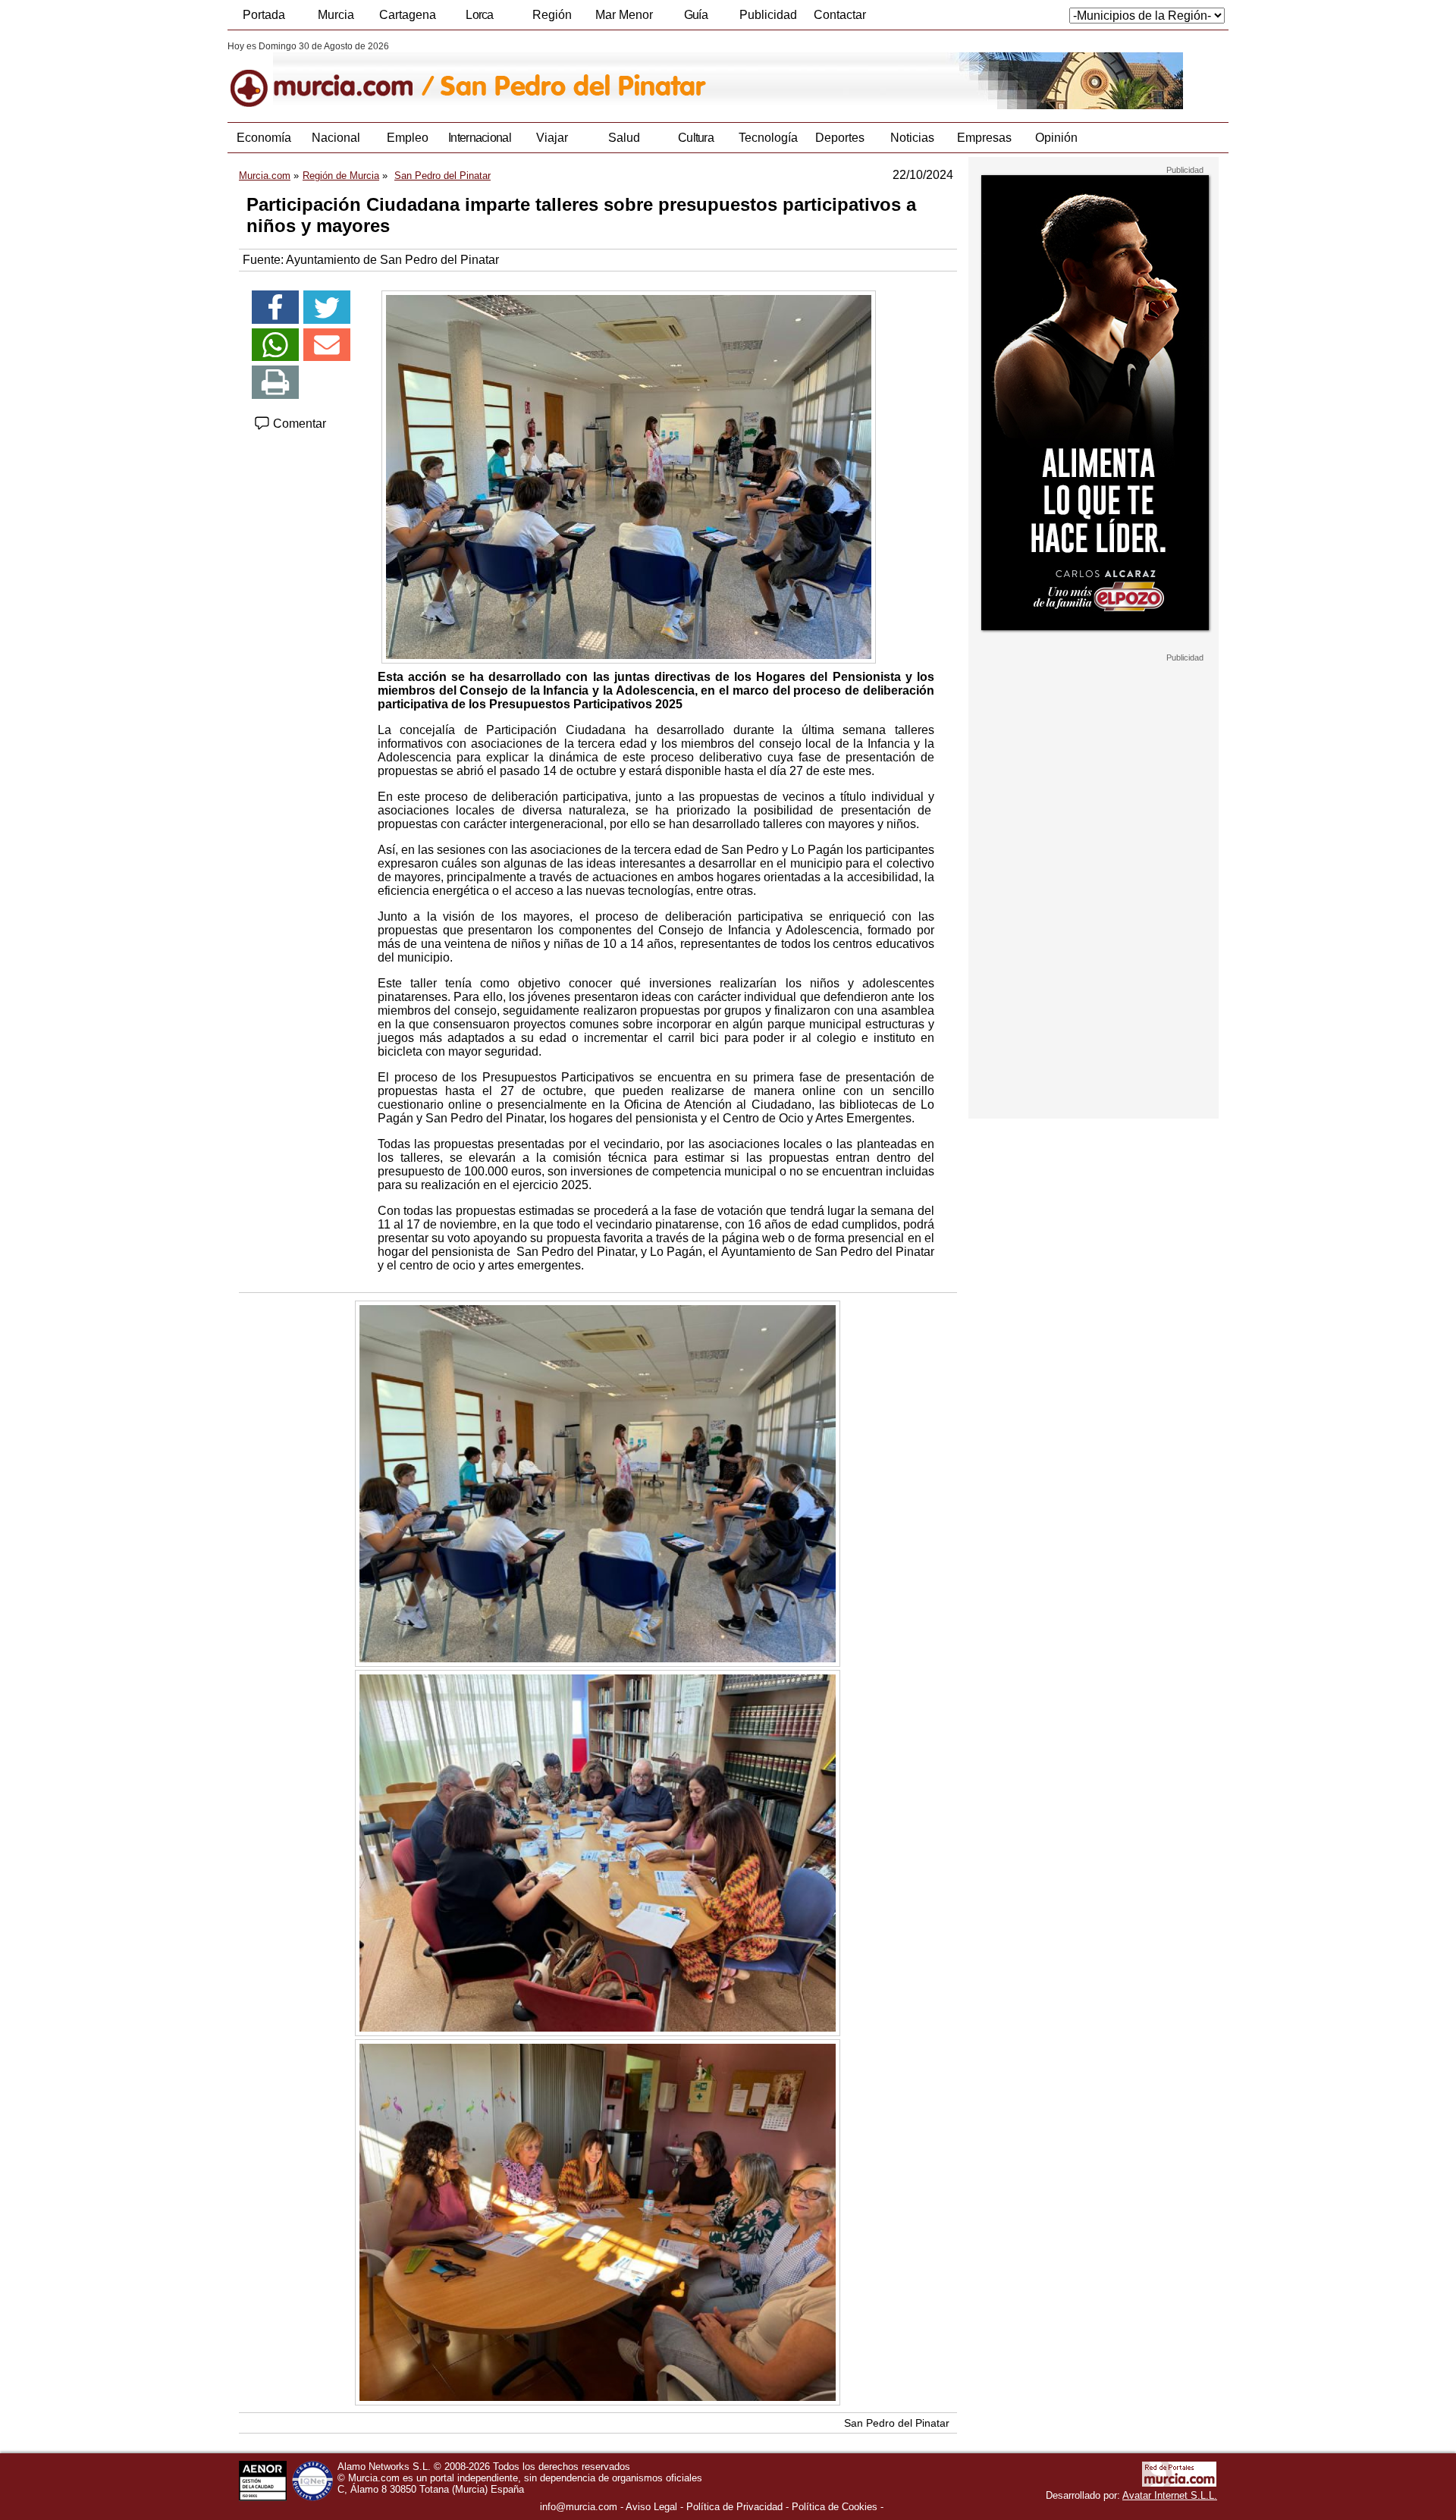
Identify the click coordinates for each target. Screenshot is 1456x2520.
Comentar (298, 424)
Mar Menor (624, 15)
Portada (264, 15)
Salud (624, 138)
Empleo (408, 138)
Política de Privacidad (734, 2507)
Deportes (840, 138)
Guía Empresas (695, 19)
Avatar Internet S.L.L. (1170, 2495)
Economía (264, 138)
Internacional (480, 138)
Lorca (480, 15)
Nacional (336, 138)
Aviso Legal (651, 2507)
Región (552, 15)
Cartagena (408, 15)
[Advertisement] (1094, 890)
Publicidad (768, 15)
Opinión (1056, 138)
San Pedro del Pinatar (897, 2423)
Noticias (912, 138)
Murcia (336, 15)
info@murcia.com (579, 2507)
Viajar (552, 138)
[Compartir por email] (327, 345)
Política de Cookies (835, 2507)
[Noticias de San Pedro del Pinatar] (597, 75)
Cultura (696, 138)
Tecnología (768, 138)
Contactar (840, 15)
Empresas (984, 138)
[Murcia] (332, 75)
